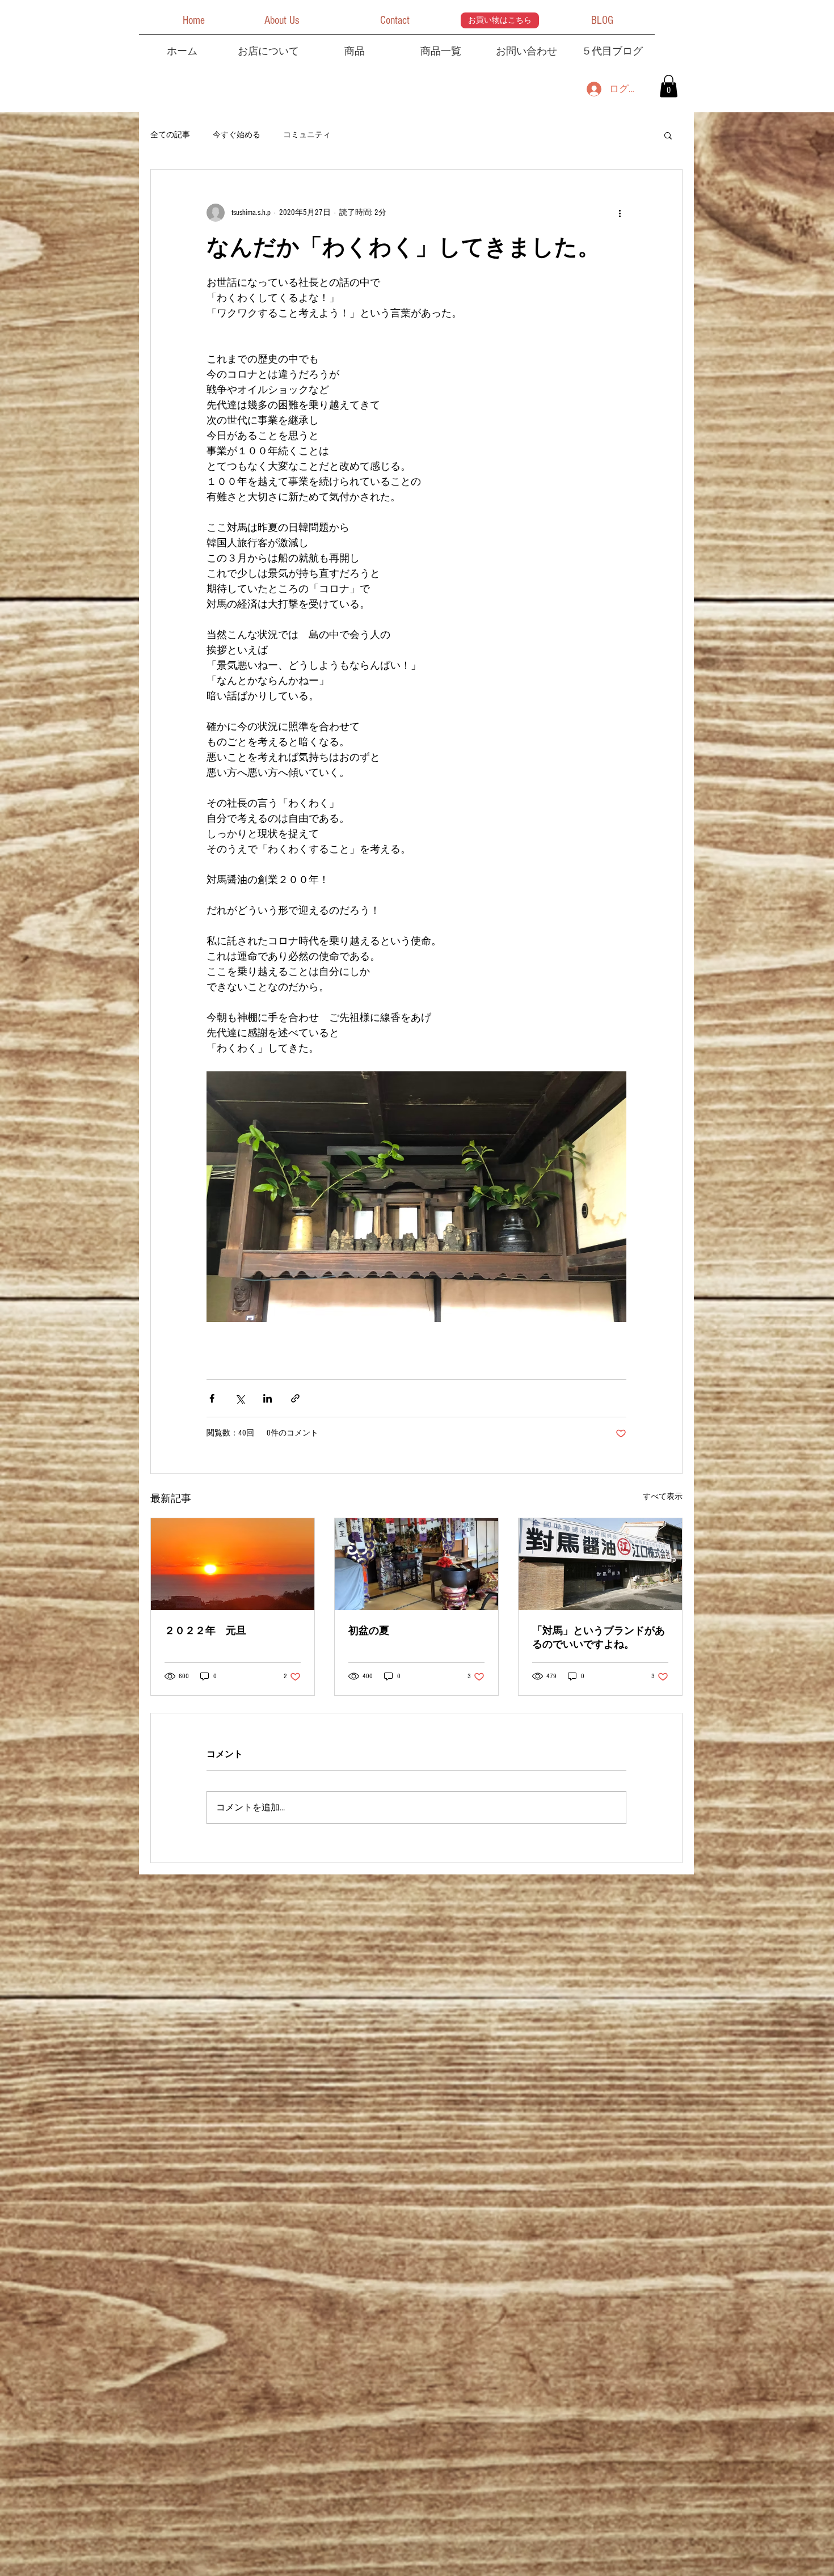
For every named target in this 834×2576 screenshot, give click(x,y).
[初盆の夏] (416, 1564)
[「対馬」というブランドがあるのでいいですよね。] (600, 1564)
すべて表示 (663, 1497)
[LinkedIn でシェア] (268, 1398)
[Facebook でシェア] (212, 1398)
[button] (193, 20)
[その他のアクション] (620, 213)
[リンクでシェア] (295, 1398)
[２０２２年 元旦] (233, 1564)
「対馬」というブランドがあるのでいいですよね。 (599, 1638)
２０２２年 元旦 (205, 1631)
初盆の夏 (369, 1631)
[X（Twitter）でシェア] (240, 1398)
